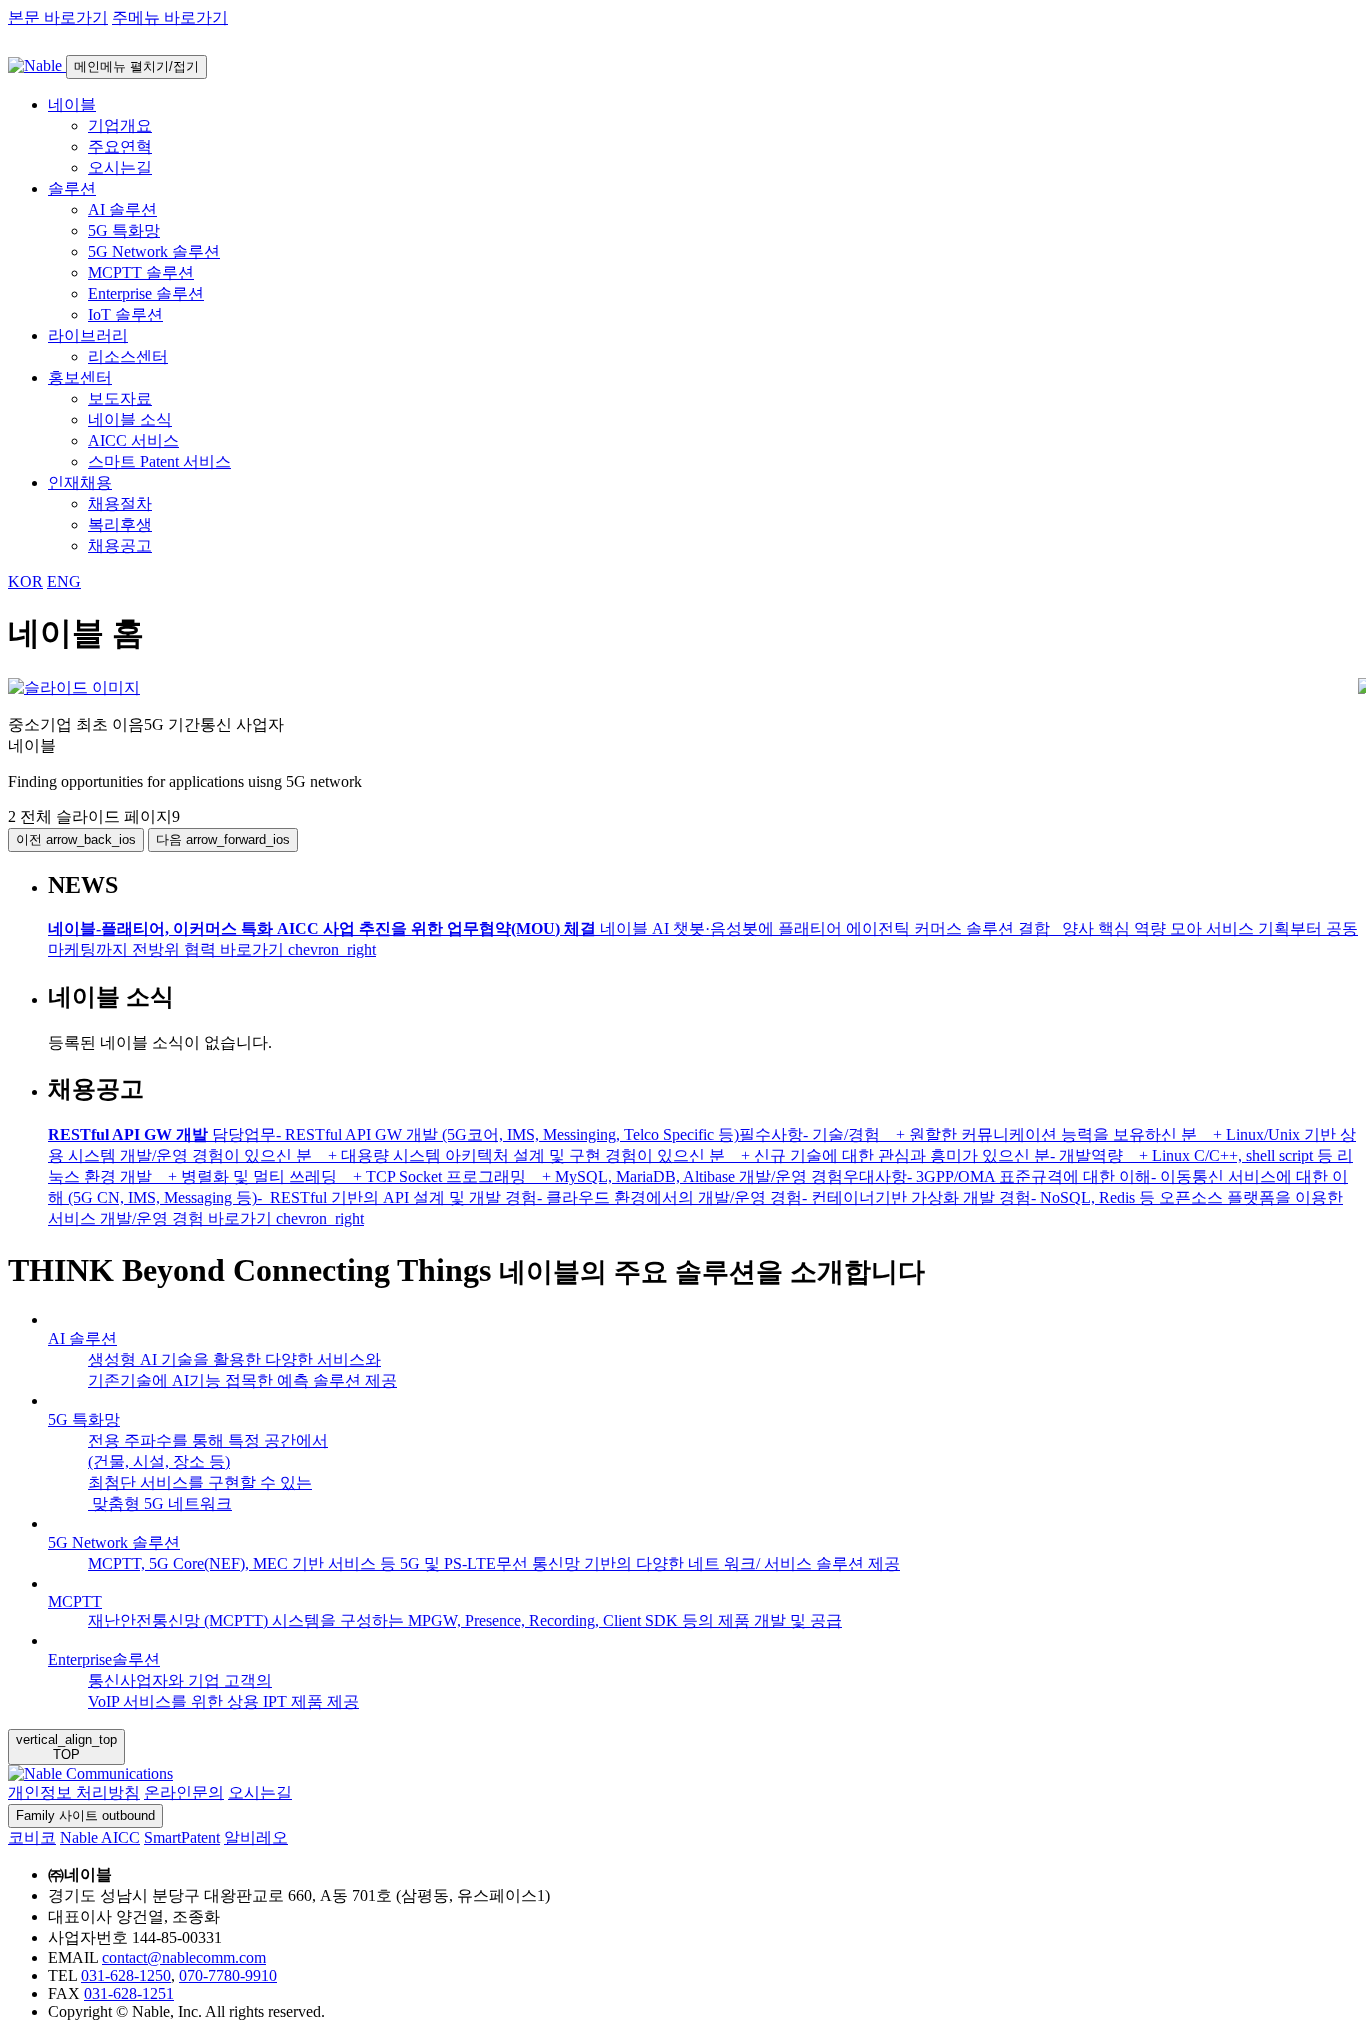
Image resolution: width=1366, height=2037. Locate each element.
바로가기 (298, 949)
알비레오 (256, 1837)
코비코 (32, 1837)
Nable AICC (100, 1837)
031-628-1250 (126, 1975)
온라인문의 (184, 1792)
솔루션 (72, 188)
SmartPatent (182, 1837)
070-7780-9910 (228, 1975)
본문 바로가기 (58, 17)
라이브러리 (88, 335)
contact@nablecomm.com (184, 1957)
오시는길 (260, 1792)
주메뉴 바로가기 (170, 17)
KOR (25, 581)
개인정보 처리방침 (74, 1792)
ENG (64, 581)
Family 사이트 (85, 1815)
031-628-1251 (129, 1993)
